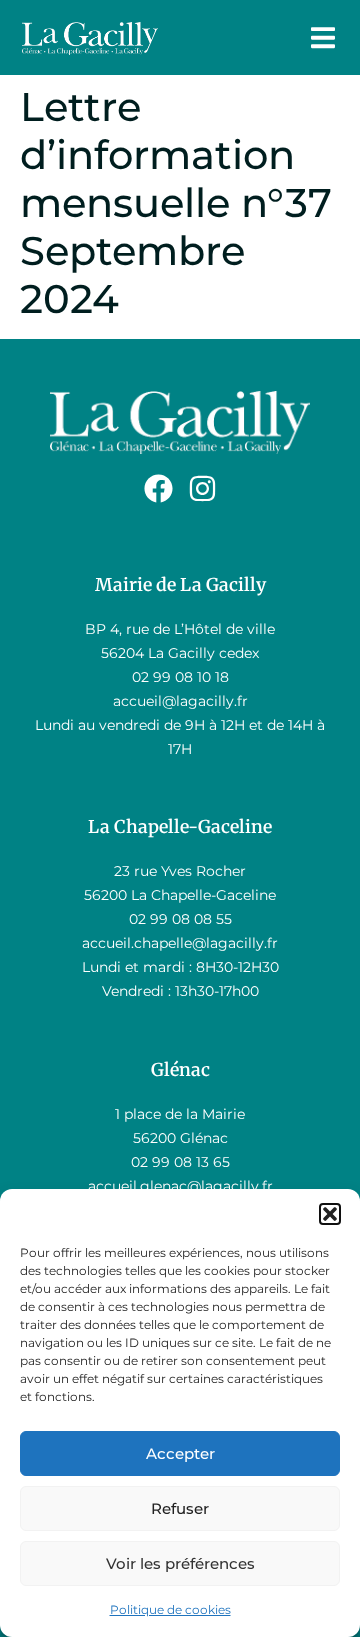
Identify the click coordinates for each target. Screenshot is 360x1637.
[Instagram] (202, 488)
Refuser (180, 1508)
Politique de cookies (170, 1609)
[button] (330, 1214)
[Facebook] (158, 488)
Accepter (180, 1453)
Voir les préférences (180, 1563)
